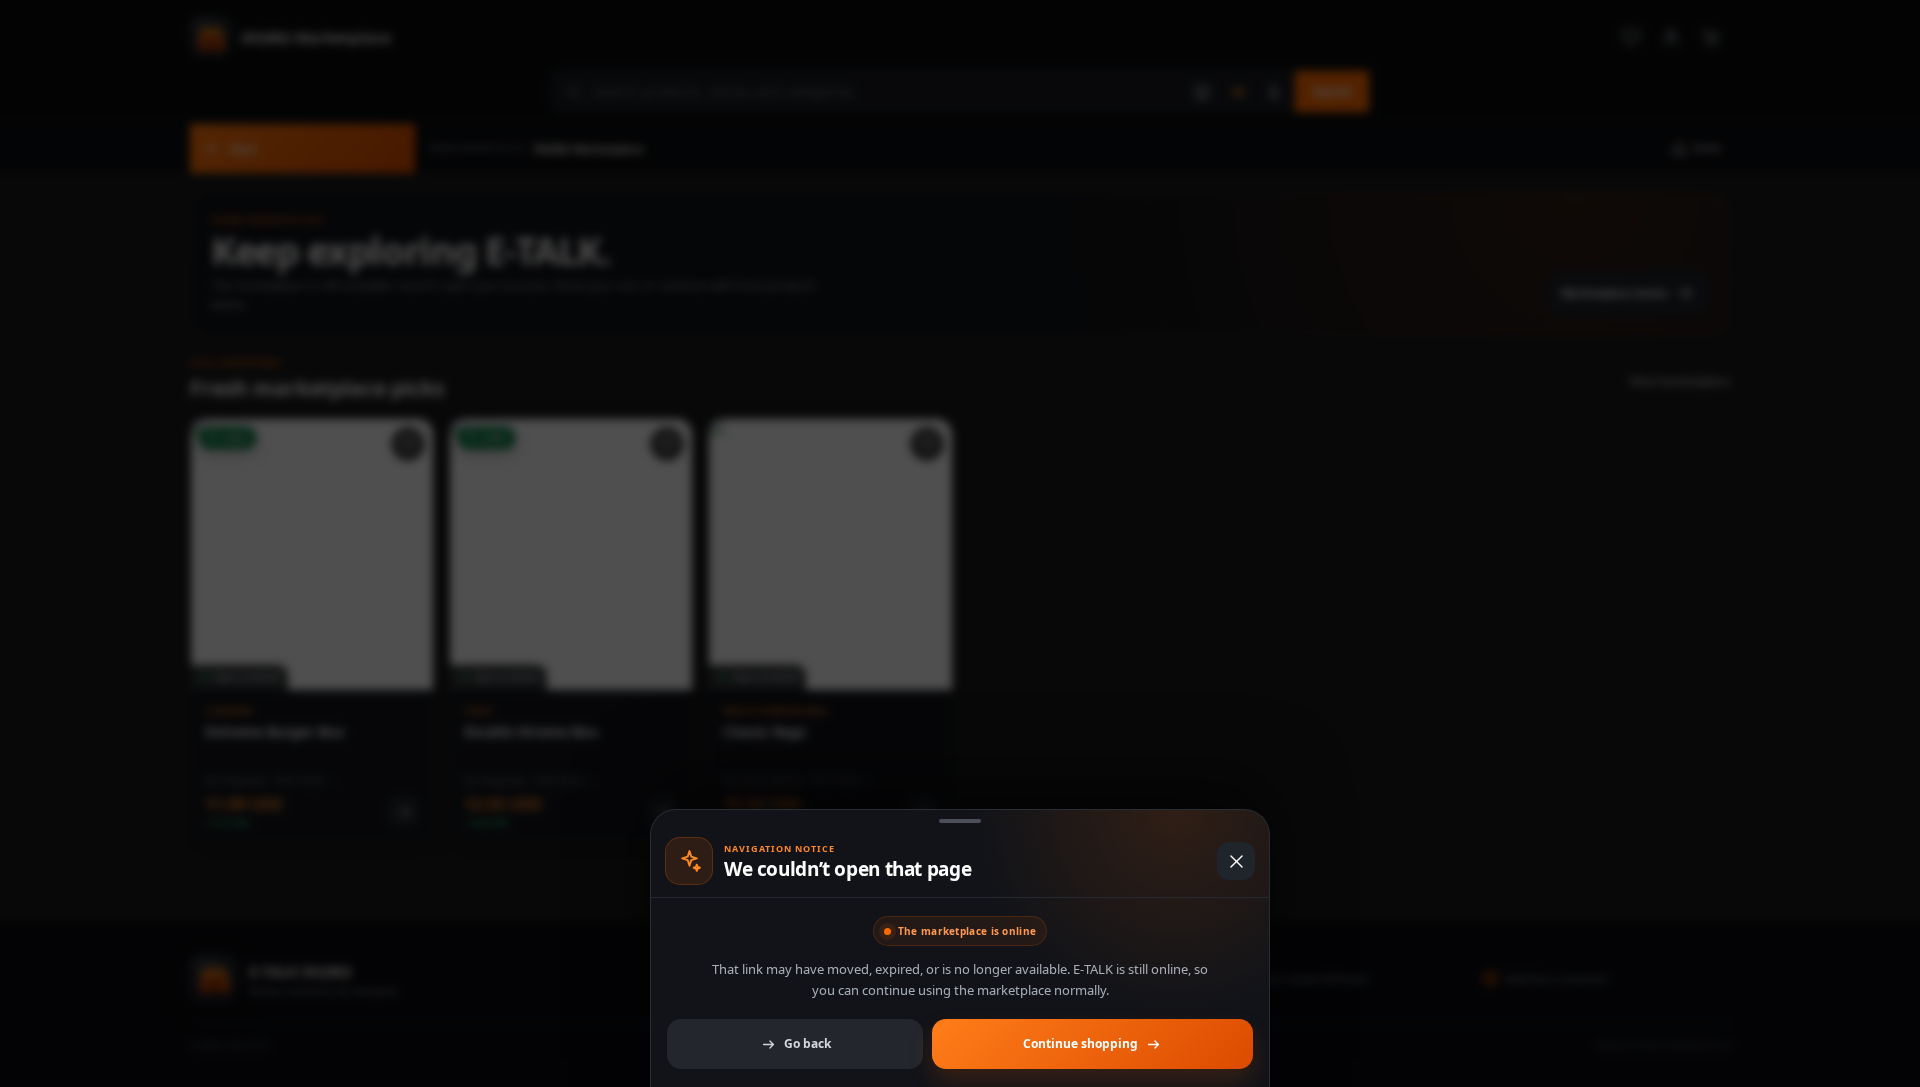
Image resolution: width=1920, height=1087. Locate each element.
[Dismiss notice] (960, 543)
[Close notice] (1236, 861)
